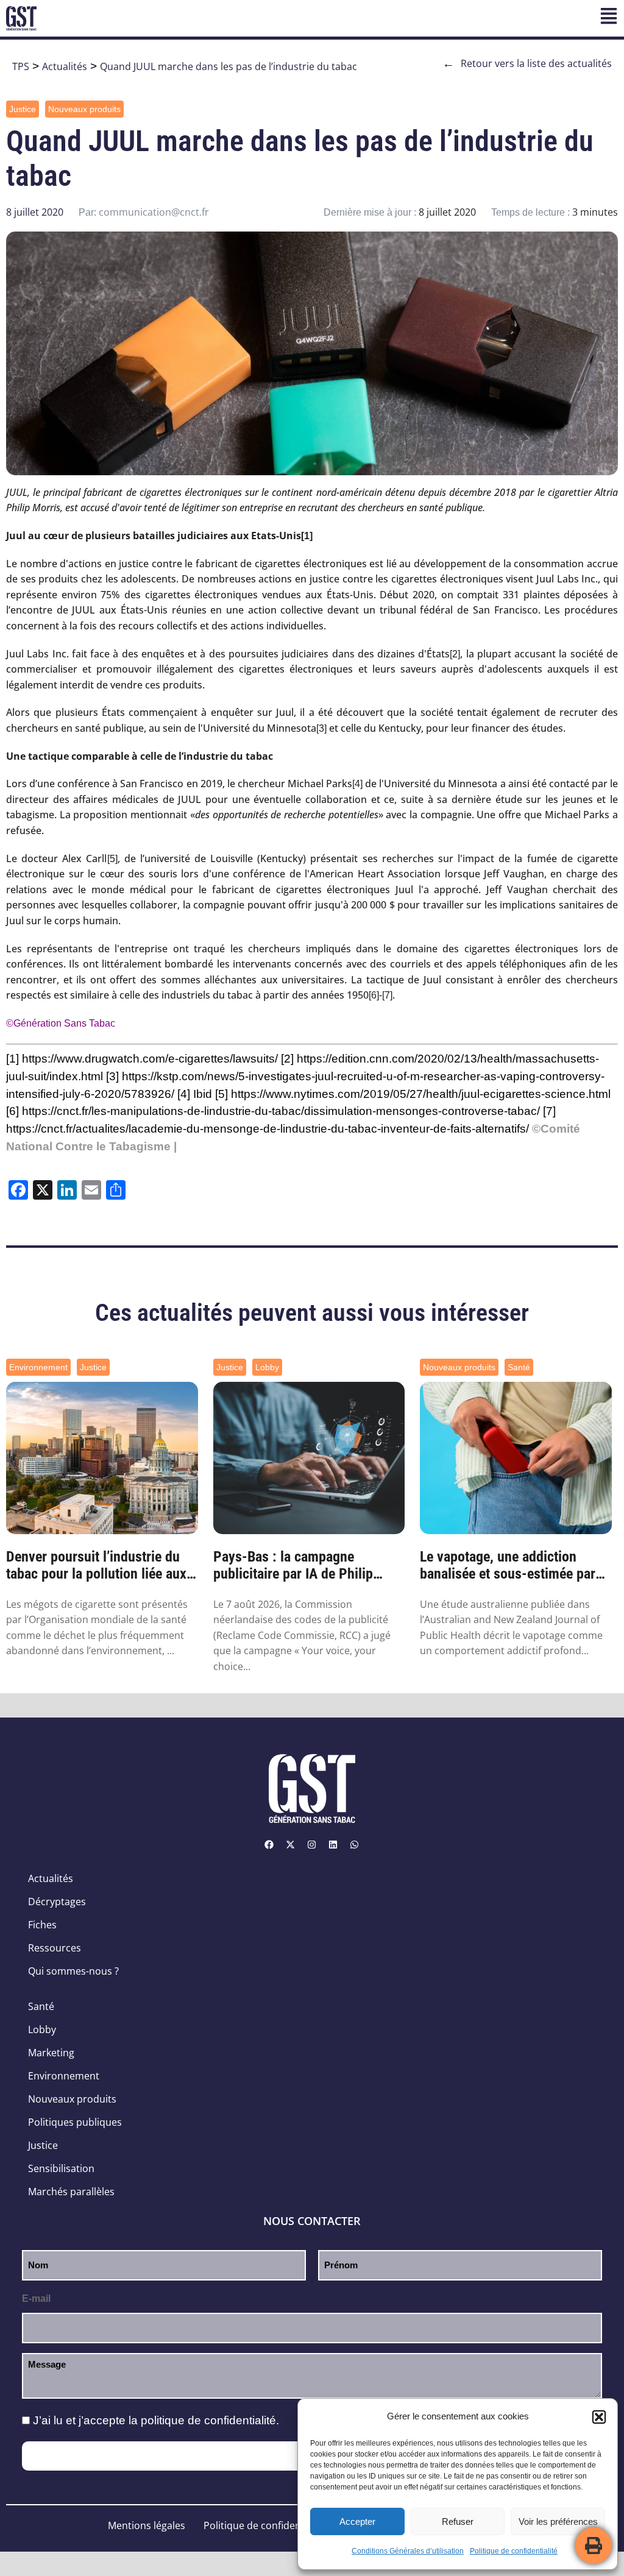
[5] (112, 859)
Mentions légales (147, 2525)
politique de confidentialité (208, 2420)
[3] (321, 728)
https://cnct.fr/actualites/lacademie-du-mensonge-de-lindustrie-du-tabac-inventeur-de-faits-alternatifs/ (268, 1129)
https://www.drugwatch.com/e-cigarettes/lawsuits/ (150, 1059)
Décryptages (57, 1902)
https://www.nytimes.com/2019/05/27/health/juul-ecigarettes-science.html (421, 1094)
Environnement (38, 1367)
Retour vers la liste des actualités (527, 63)
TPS (21, 66)
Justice (23, 109)
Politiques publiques (75, 2122)
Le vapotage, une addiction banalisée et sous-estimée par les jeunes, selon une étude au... (515, 1566)
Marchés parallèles (71, 2192)
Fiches (42, 1925)
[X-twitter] (291, 1844)
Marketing (51, 2053)
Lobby (267, 1367)
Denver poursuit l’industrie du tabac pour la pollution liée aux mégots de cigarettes (96, 1566)
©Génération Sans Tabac (61, 1023)
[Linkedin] (333, 1844)
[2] (455, 654)
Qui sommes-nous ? (73, 1971)
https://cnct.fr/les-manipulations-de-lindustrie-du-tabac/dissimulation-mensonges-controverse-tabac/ (281, 1111)
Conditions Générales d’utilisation (408, 2551)
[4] (357, 784)
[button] (599, 2417)
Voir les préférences (558, 2521)
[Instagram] (312, 1844)
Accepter (357, 2521)
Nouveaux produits (84, 109)
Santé (519, 1367)
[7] (387, 995)
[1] (307, 536)
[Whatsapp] (355, 1844)
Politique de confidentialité (514, 2551)
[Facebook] (269, 1844)
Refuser (458, 2521)
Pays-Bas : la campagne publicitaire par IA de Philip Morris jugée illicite (293, 1566)
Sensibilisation (61, 2168)
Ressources (55, 1948)
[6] (374, 995)
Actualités (65, 66)
